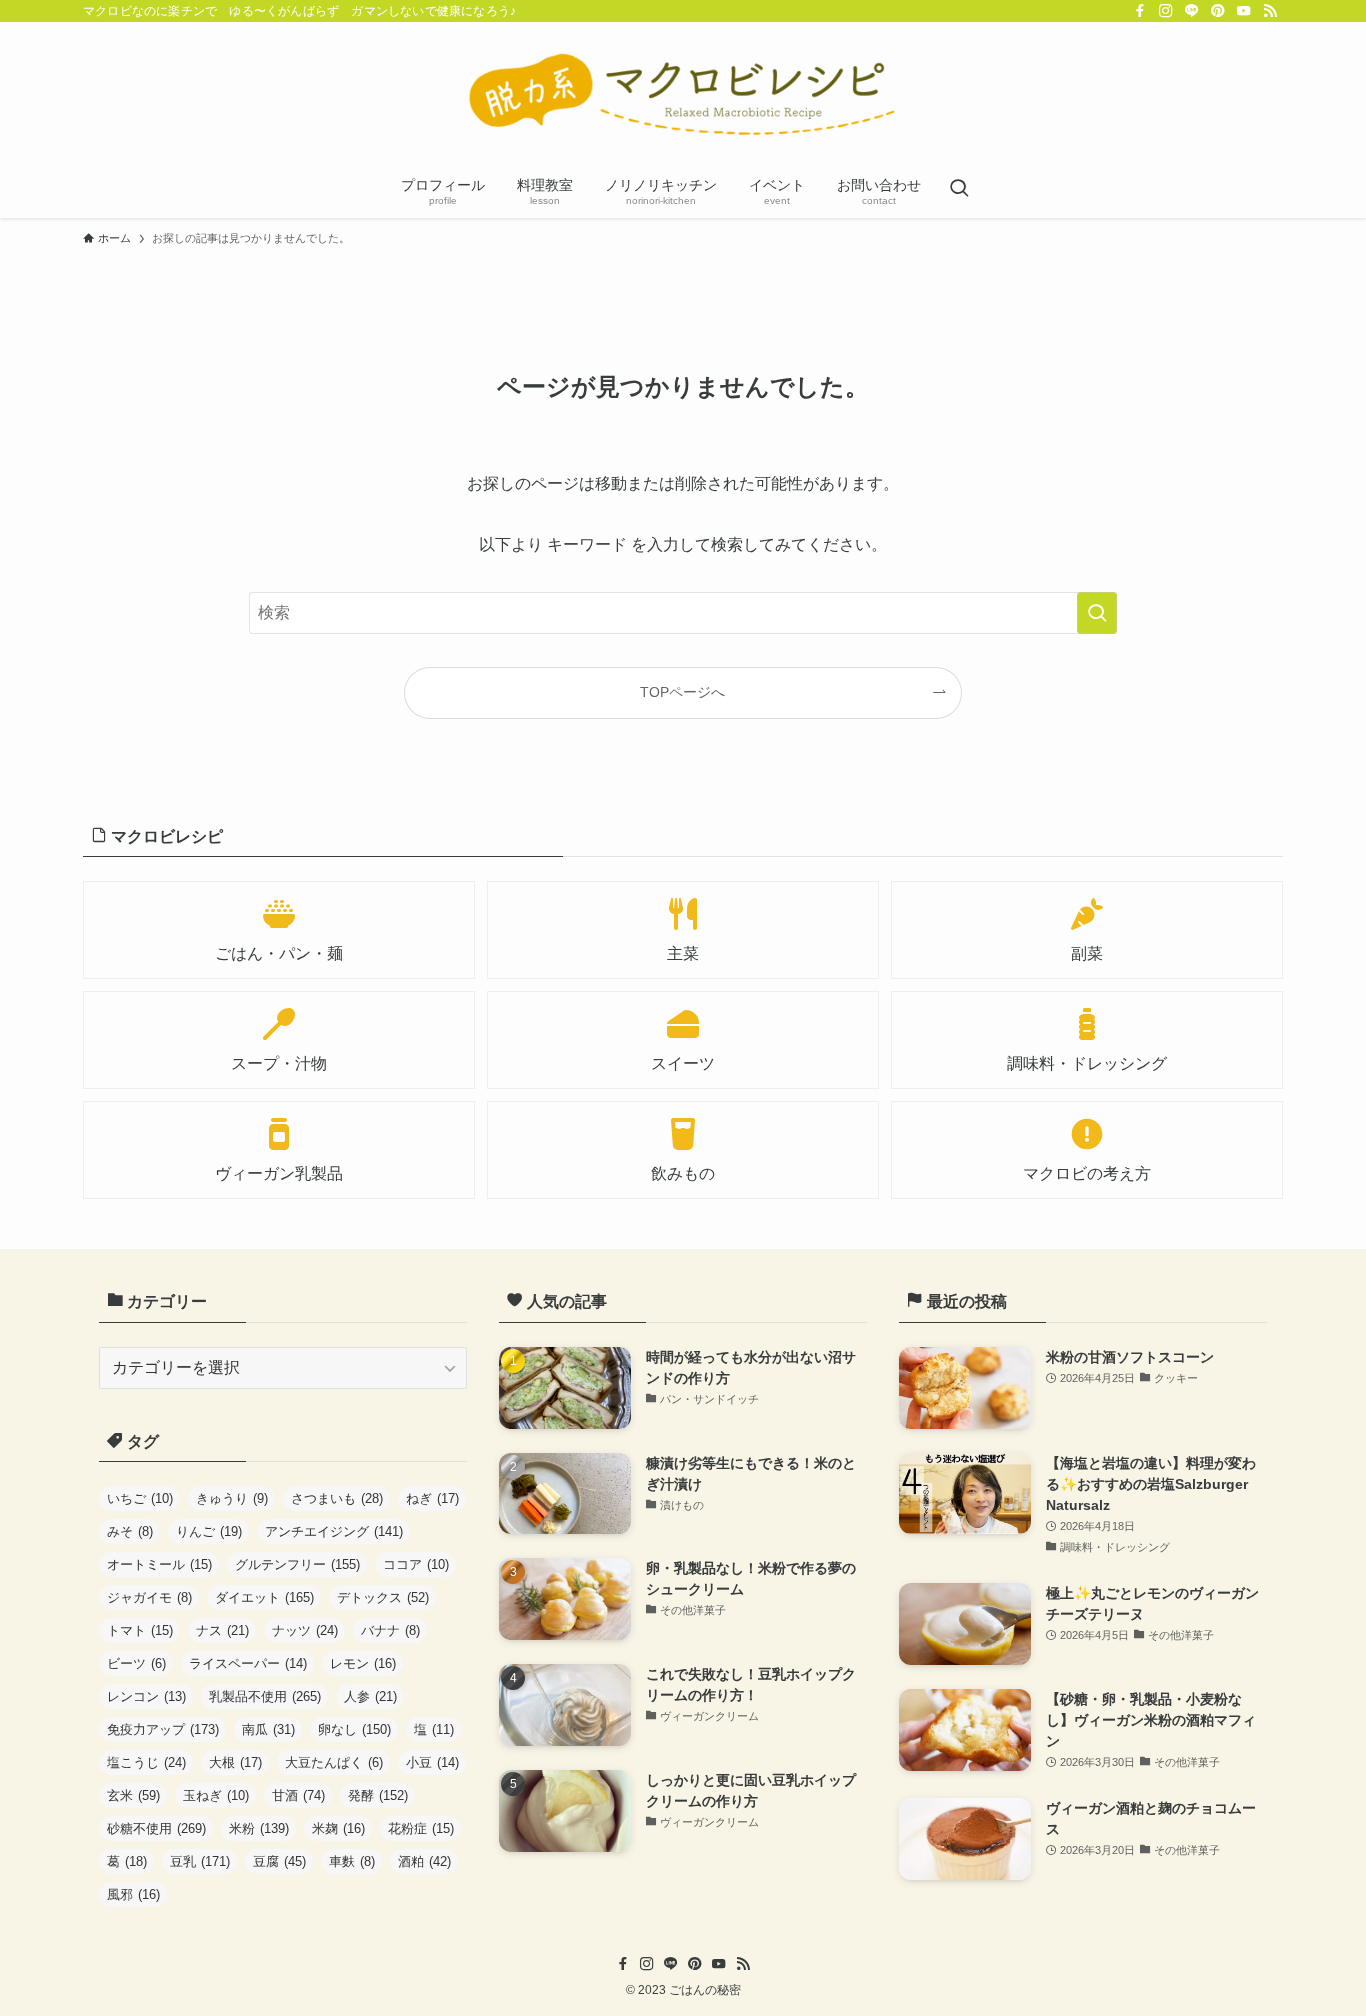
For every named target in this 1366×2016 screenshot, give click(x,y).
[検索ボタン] (959, 190)
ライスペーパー (248, 1663)
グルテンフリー (297, 1564)
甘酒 (298, 1795)
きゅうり (232, 1498)
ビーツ (136, 1663)
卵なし (354, 1729)
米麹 (338, 1828)
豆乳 (200, 1861)
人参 (370, 1696)
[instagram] (1166, 11)
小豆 (432, 1762)
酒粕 (424, 1861)
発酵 (378, 1795)
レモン (363, 1663)
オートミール (159, 1564)
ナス (222, 1630)
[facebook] (1140, 11)
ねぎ (432, 1498)
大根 (235, 1762)
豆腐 (279, 1861)
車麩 (352, 1861)
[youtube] (1244, 11)
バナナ (390, 1630)
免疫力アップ (163, 1729)
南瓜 (268, 1729)
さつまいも (337, 1498)
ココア (416, 1564)
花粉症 (421, 1828)
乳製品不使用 (265, 1696)
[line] (1192, 11)
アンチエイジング (334, 1531)
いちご (140, 1498)
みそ (130, 1531)
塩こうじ (146, 1762)
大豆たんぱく (334, 1762)
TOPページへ (682, 692)
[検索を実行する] (1097, 613)
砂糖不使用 (156, 1828)
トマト (140, 1630)
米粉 (259, 1828)
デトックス (383, 1597)
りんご (209, 1531)
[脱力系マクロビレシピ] (683, 96)
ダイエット (264, 1597)
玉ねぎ (216, 1795)
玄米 (133, 1795)
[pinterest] (1218, 11)
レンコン (146, 1696)
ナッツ (305, 1630)
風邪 (133, 1894)
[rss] (1270, 11)
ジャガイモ (149, 1597)
